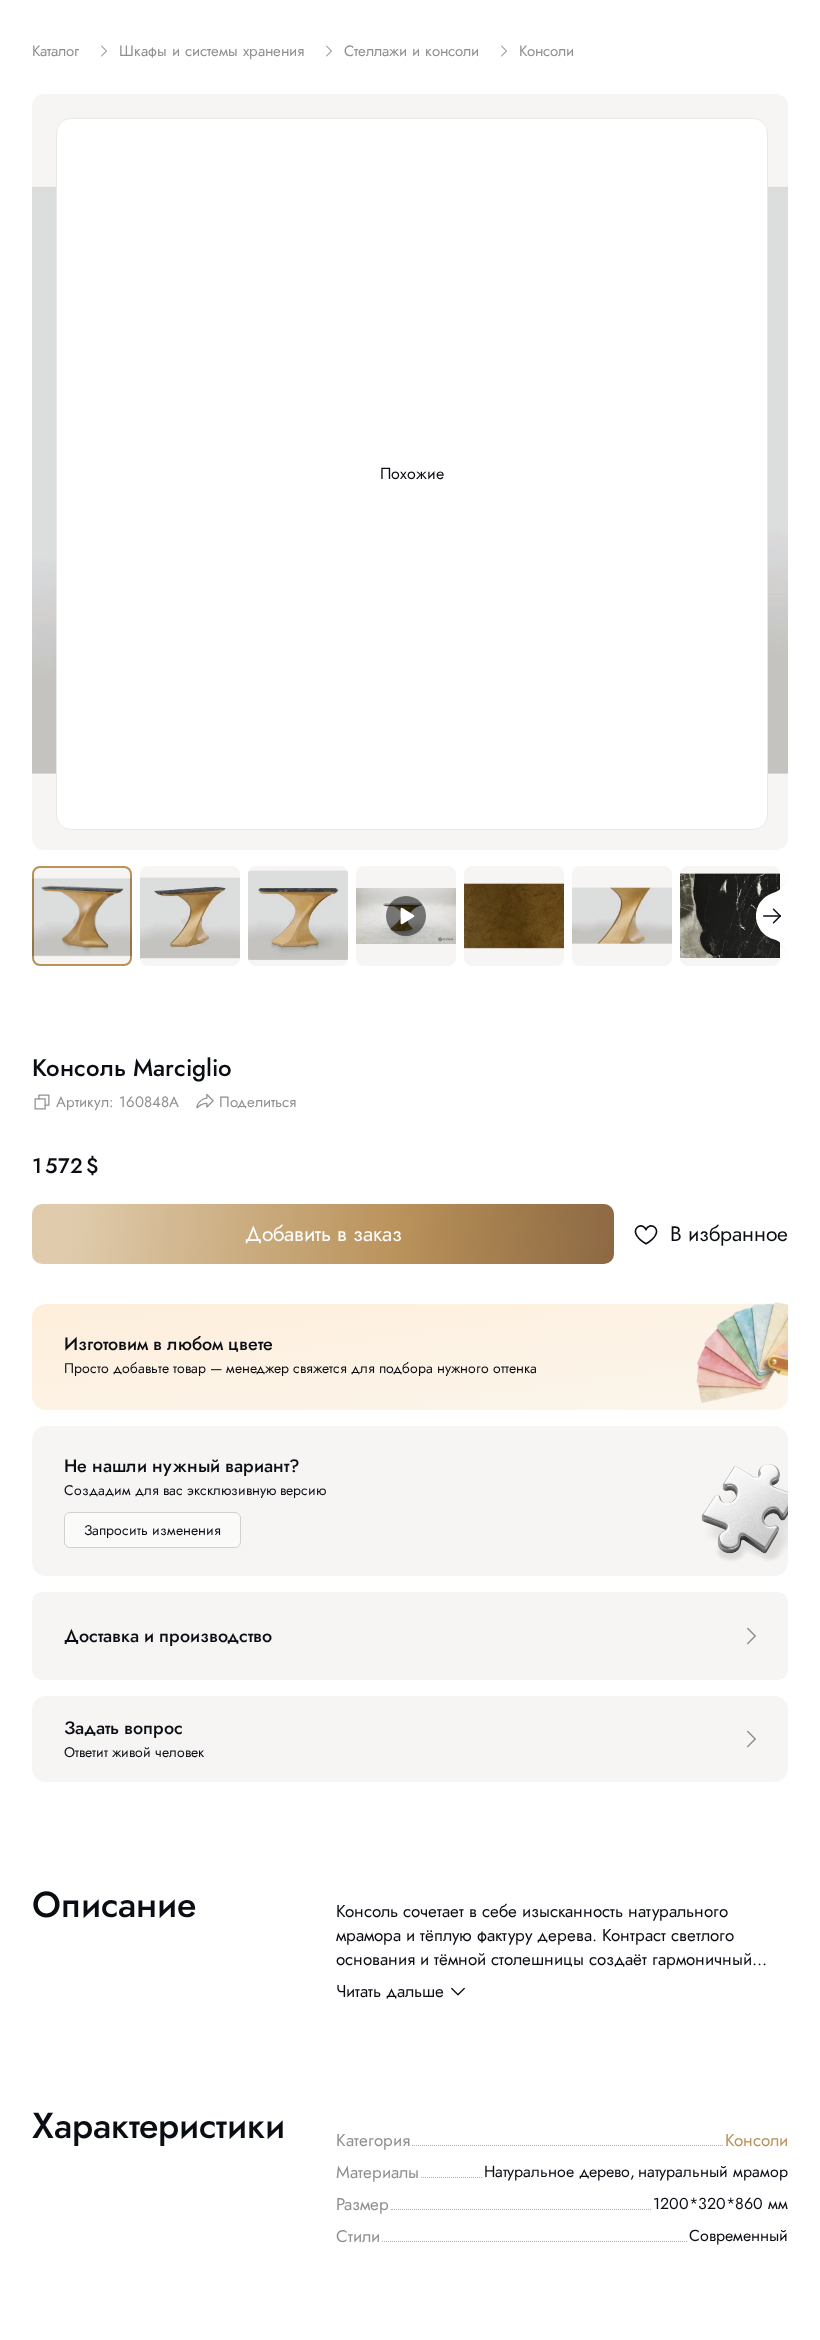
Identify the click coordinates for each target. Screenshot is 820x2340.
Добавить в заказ (323, 1234)
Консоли (756, 2140)
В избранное (729, 1234)
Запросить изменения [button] (152, 1530)
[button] (410, 1636)
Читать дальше (390, 1991)
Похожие (412, 473)
